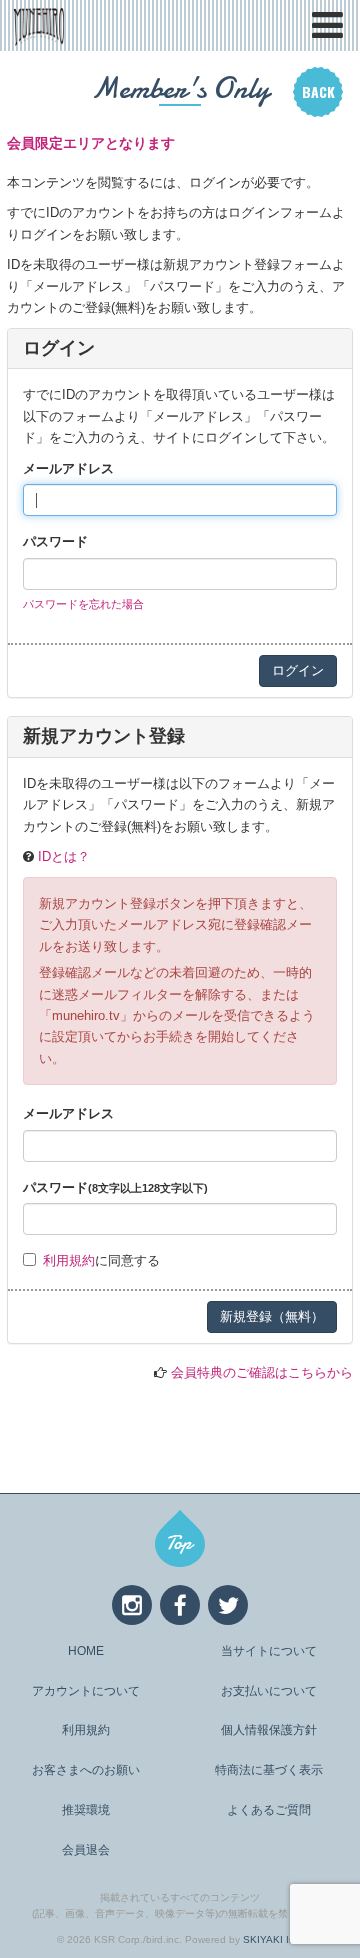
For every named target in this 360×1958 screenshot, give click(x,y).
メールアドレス (68, 468)
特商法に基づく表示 (269, 1770)
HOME (86, 1651)
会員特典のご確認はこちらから (262, 1372)
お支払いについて (269, 1691)
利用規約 (69, 1260)
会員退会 (86, 1850)
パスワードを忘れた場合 (83, 604)
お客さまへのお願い (86, 1770)
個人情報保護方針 (269, 1730)
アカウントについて (86, 1691)
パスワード (55, 541)
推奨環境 (86, 1810)
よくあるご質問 (269, 1810)
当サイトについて (269, 1651)
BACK (318, 91)
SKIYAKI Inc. (273, 1939)
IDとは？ (64, 856)
